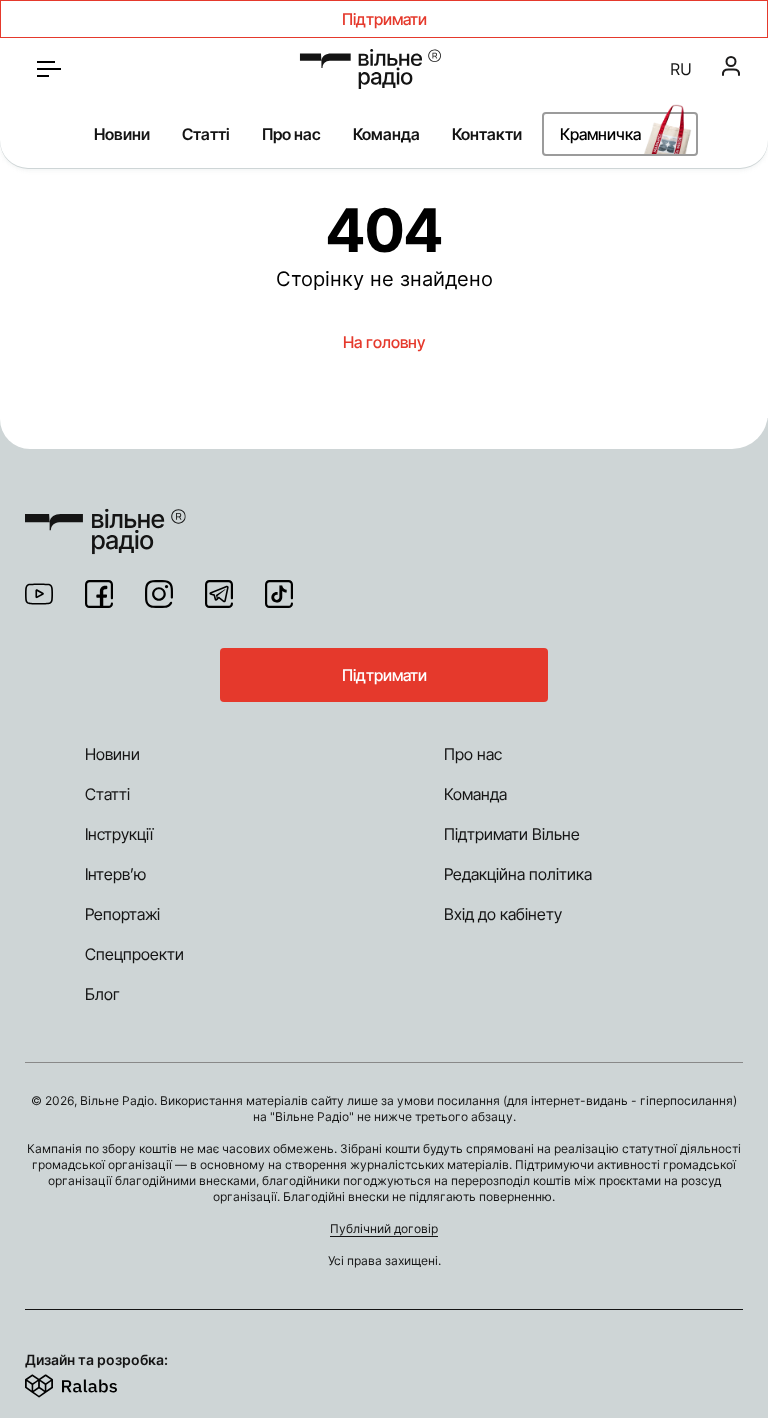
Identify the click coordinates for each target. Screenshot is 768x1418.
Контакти (487, 134)
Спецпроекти (134, 954)
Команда (386, 134)
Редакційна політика (518, 874)
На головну (384, 342)
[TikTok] (279, 594)
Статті (206, 134)
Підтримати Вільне (512, 834)
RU (681, 69)
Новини (122, 134)
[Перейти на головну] (370, 69)
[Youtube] (39, 594)
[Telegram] (219, 594)
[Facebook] (99, 594)
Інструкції (119, 834)
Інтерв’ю (115, 874)
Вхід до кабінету (503, 914)
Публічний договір (384, 1228)
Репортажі (122, 914)
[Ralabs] (95, 1382)
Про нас (291, 134)
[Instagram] (159, 594)
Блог (102, 994)
